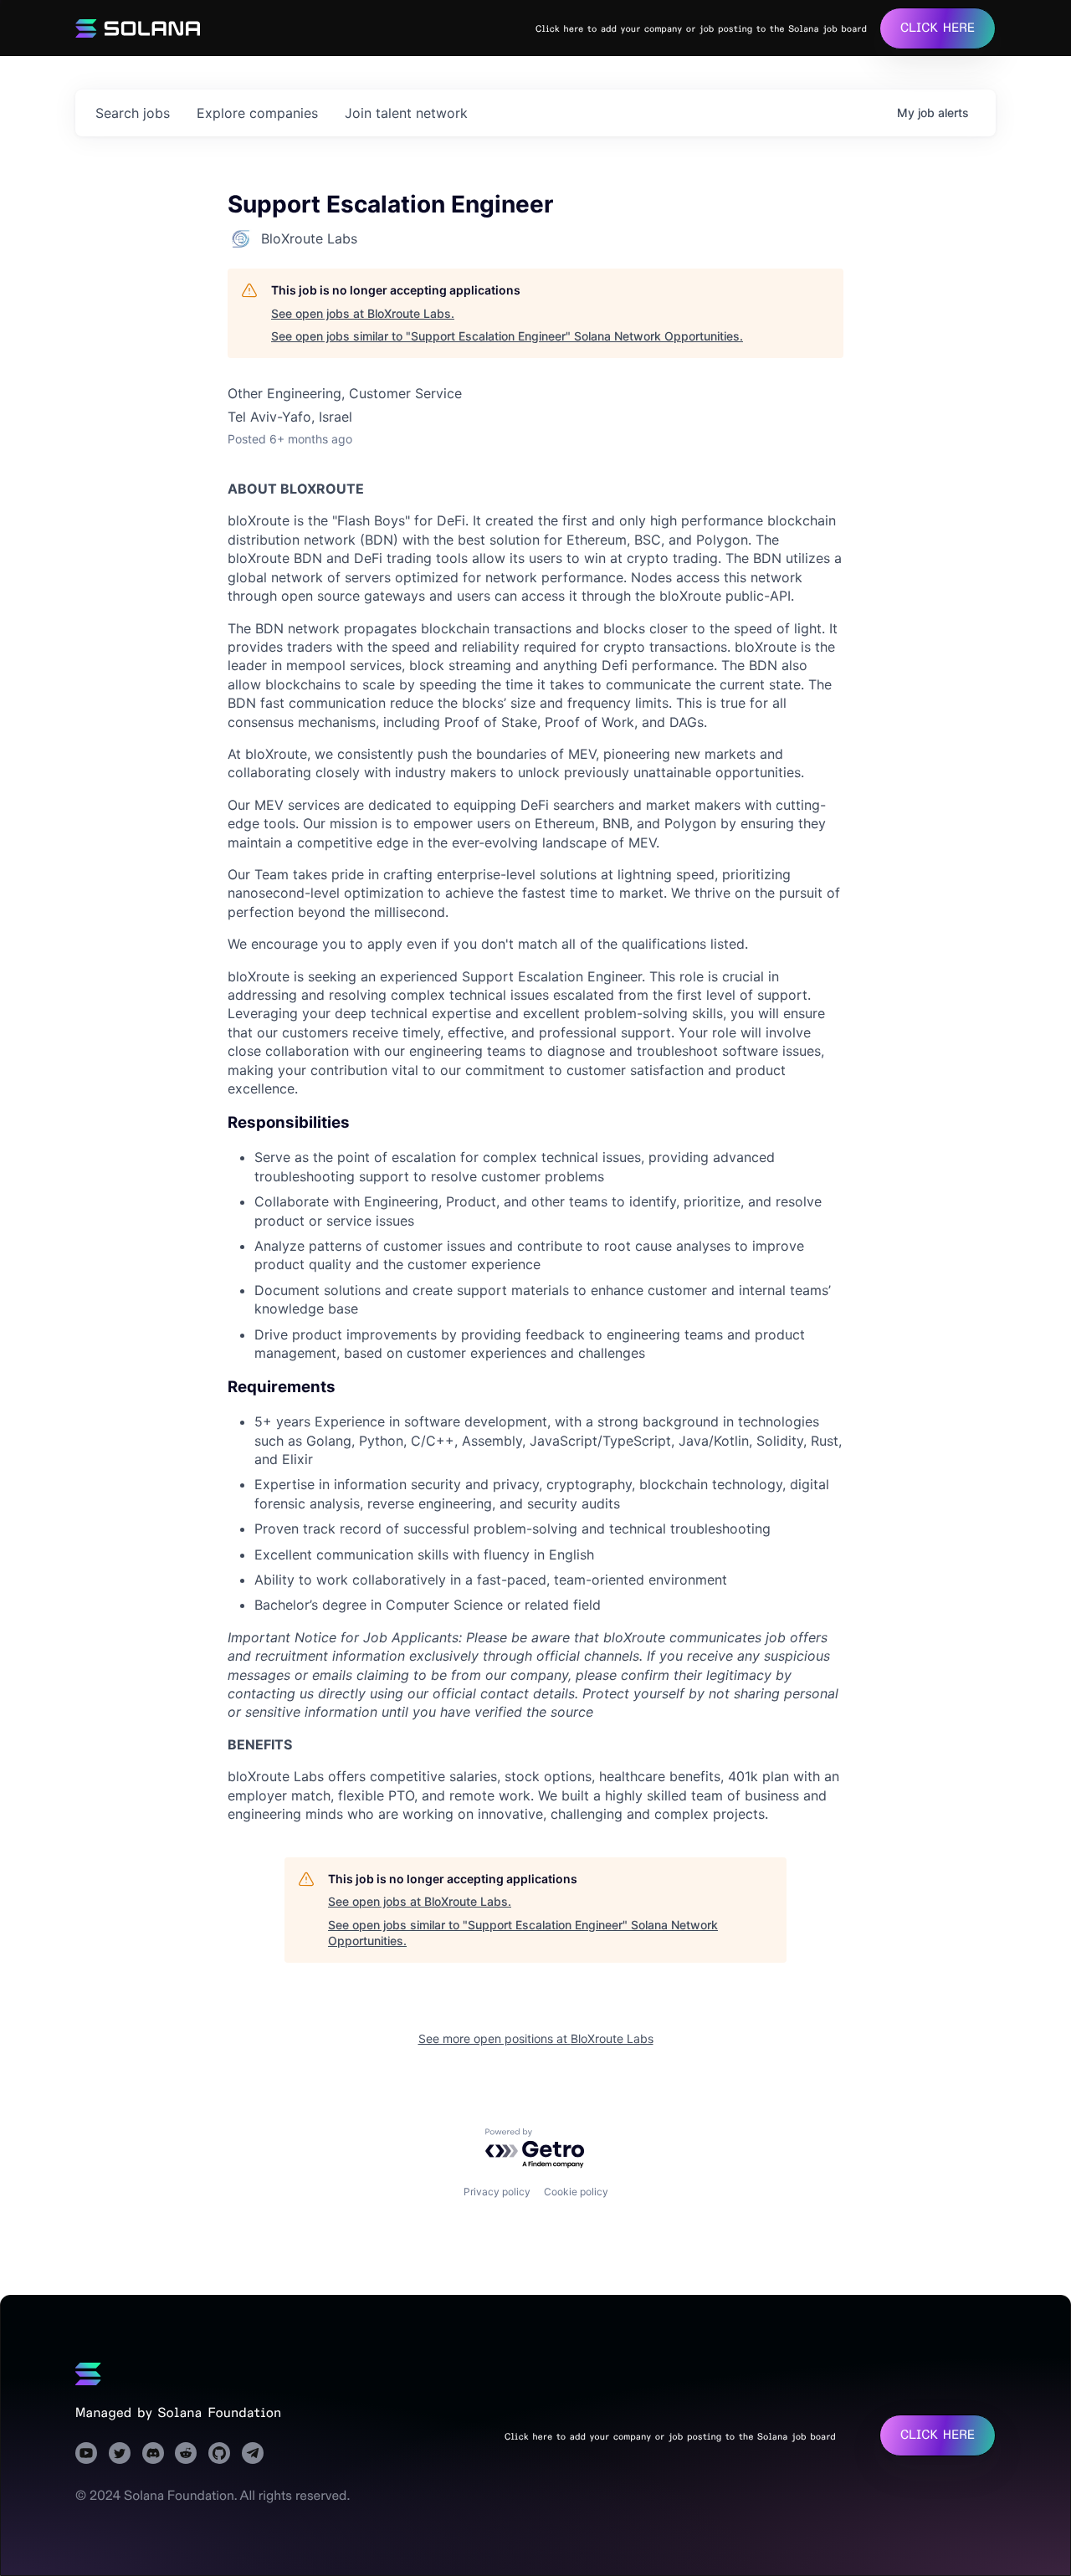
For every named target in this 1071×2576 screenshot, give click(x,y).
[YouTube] (86, 2453)
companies (257, 113)
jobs (133, 113)
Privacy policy (497, 2192)
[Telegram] (253, 2453)
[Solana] (88, 2374)
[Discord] (153, 2453)
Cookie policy (576, 2192)
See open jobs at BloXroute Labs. (363, 313)
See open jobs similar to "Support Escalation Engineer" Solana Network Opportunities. (507, 336)
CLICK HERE (938, 28)
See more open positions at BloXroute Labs (536, 2038)
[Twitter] (120, 2453)
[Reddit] (186, 2453)
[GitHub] (219, 2453)
